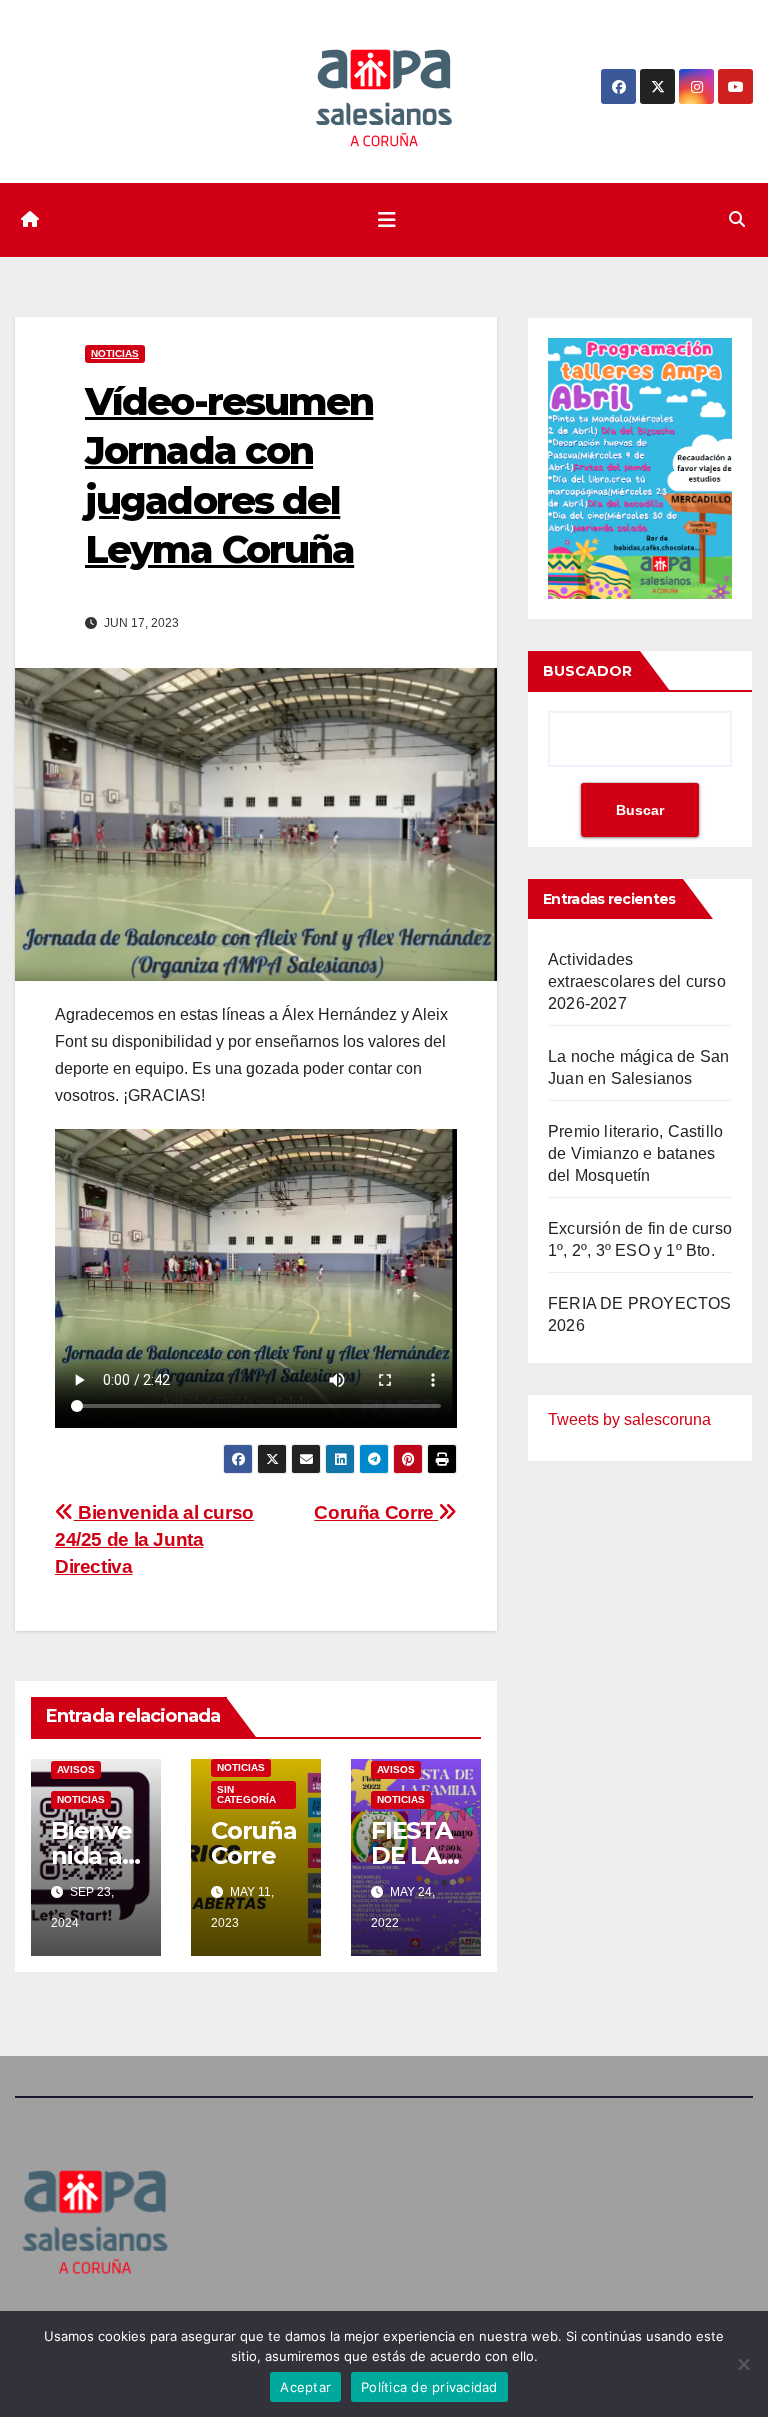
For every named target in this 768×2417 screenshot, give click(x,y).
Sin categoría (246, 1794)
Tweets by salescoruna (629, 1419)
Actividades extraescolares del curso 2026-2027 (637, 981)
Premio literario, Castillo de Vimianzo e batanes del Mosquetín (635, 1153)
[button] (737, 219)
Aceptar (305, 2387)
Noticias (115, 353)
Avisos (76, 1769)
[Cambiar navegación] (387, 220)
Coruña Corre (376, 1512)
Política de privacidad (429, 2387)
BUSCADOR (587, 671)
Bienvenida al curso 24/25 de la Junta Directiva (154, 1539)
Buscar (640, 810)
